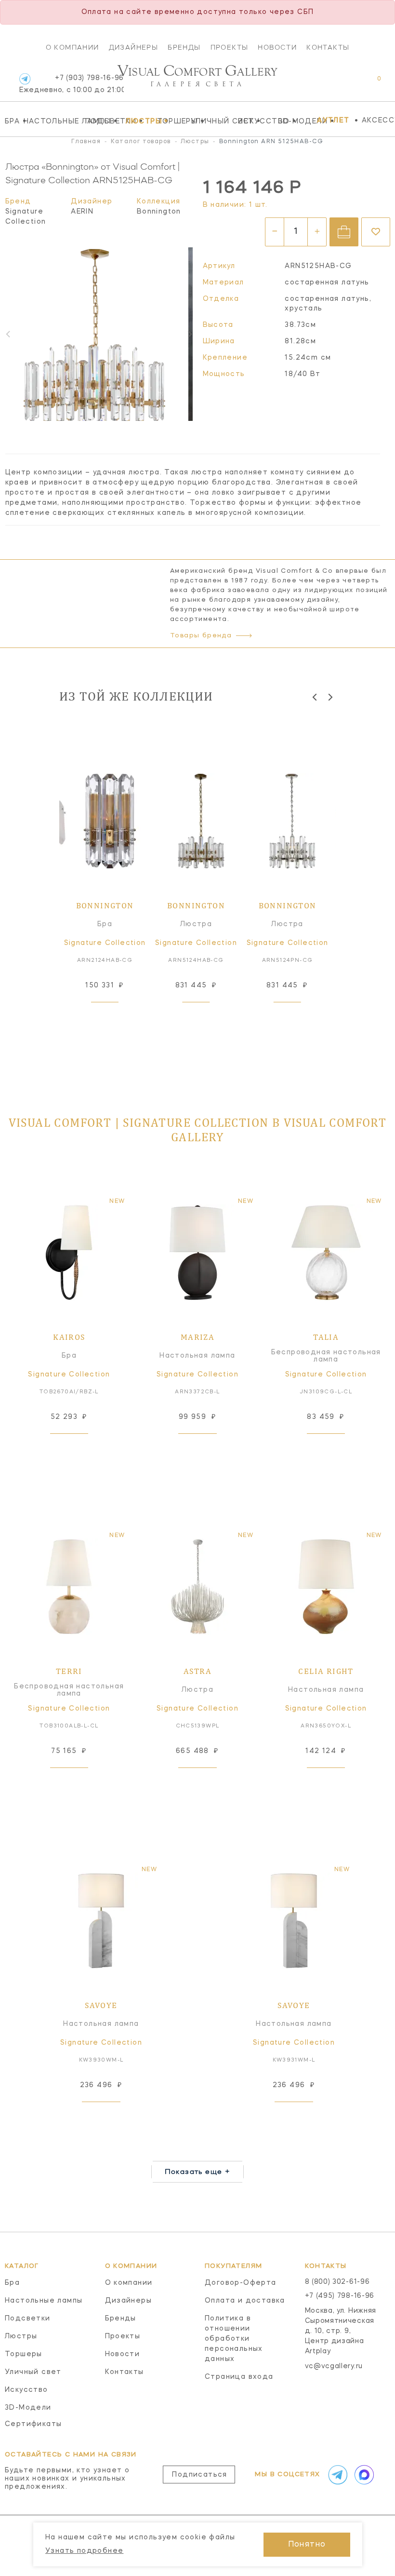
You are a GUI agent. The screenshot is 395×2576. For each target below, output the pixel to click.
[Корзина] (370, 84)
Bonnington (159, 212)
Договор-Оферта (241, 2283)
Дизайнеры (134, 47)
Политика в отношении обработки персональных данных (234, 2339)
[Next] (189, 334)
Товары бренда (201, 636)
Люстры (139, 121)
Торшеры (171, 121)
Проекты (230, 47)
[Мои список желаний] (346, 84)
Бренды (184, 47)
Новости (277, 47)
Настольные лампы (52, 121)
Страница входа (239, 2377)
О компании (72, 47)
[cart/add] (344, 232)
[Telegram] (25, 79)
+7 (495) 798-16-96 (340, 2296)
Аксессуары (378, 121)
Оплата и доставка (245, 2301)
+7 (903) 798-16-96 (72, 84)
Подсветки (103, 121)
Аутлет (333, 121)
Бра (12, 121)
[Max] (363, 2475)
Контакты (328, 47)
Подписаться (199, 2475)
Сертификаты (33, 2424)
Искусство (256, 121)
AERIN (82, 212)
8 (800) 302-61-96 (337, 2282)
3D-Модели (296, 121)
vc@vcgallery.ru (334, 2366)
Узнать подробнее (84, 2551)
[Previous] (315, 697)
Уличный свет (212, 121)
